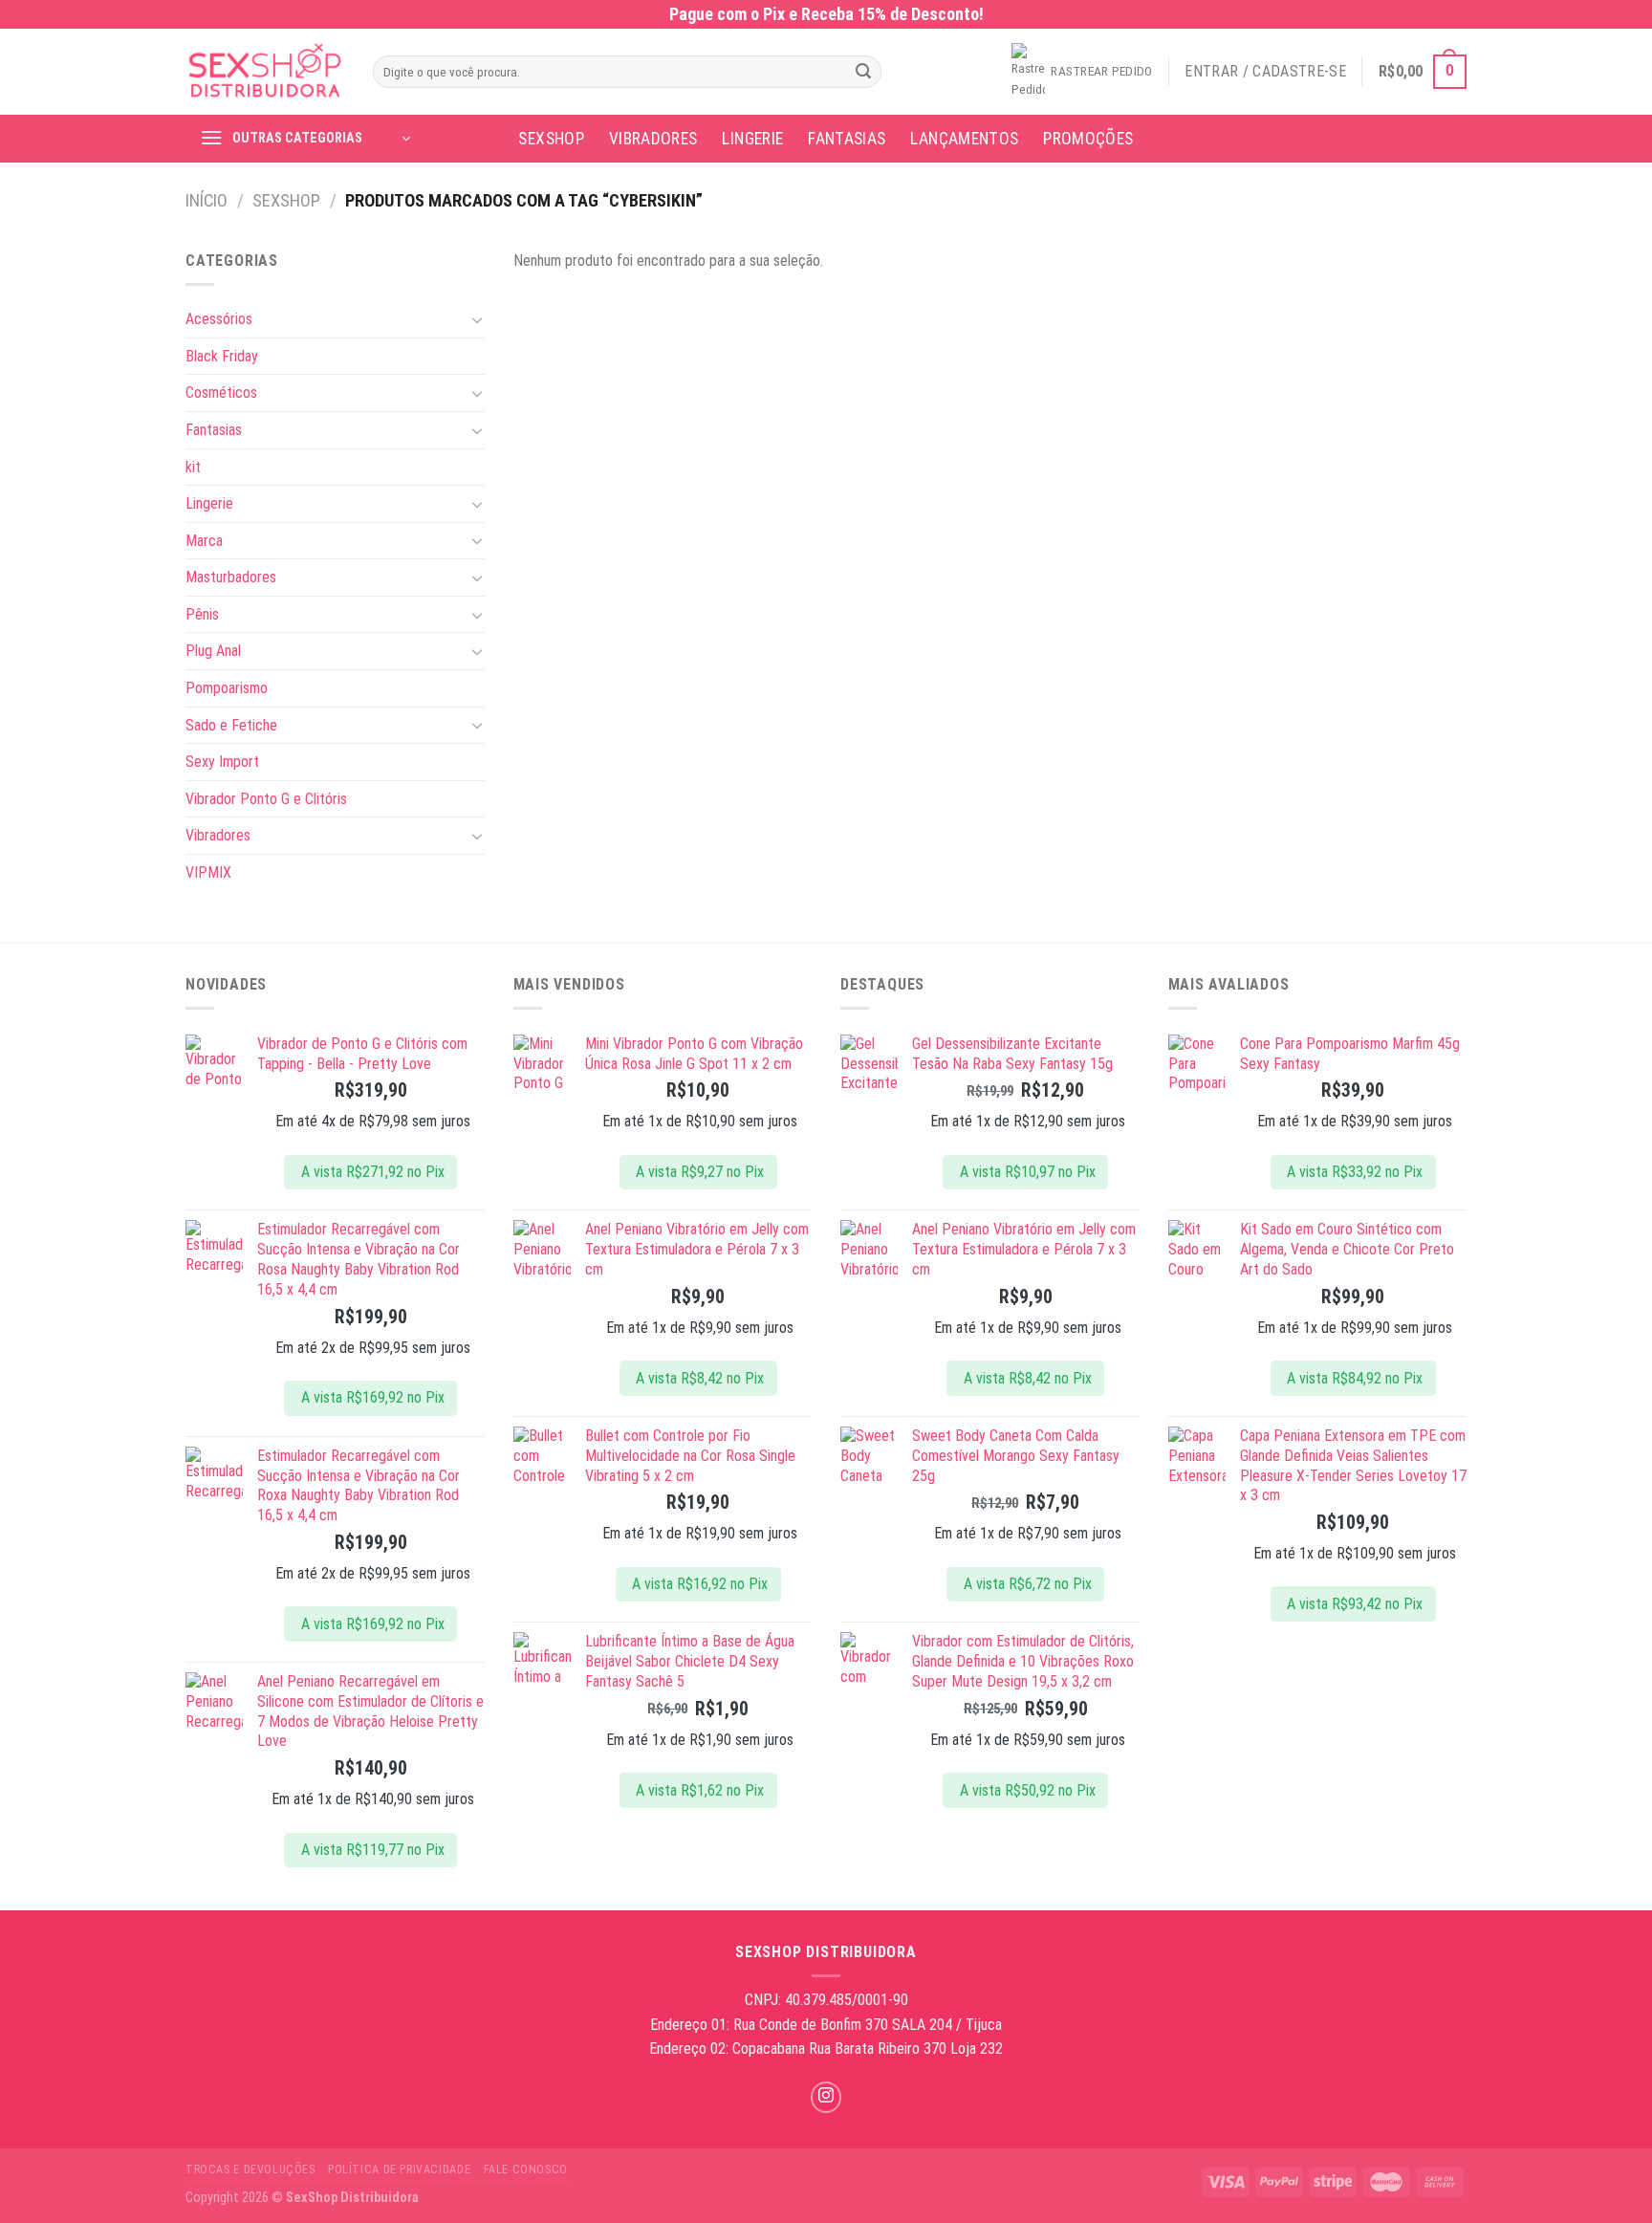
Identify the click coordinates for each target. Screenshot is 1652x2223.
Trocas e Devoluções (250, 2169)
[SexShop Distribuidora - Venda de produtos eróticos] (265, 72)
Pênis (202, 614)
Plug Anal (213, 651)
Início (206, 200)
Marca (204, 541)
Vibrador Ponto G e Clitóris (266, 799)
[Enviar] (863, 72)
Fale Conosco (526, 2169)
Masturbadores (231, 577)
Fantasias (847, 139)
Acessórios (219, 319)
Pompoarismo (227, 688)
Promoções (1088, 139)
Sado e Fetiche (231, 725)
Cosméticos (221, 392)
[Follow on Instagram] (826, 2097)
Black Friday (222, 356)
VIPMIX (208, 872)
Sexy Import (222, 762)
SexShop (551, 139)
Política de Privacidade (399, 2169)
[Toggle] (477, 319)
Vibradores (653, 139)
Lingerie (752, 139)
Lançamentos (964, 139)
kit (193, 467)
